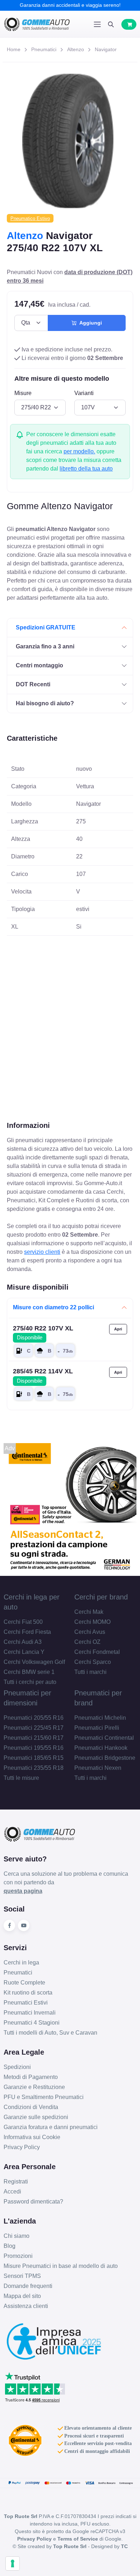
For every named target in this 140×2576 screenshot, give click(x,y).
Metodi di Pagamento (31, 2077)
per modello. (79, 451)
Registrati (16, 2181)
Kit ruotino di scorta (28, 1993)
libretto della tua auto (86, 469)
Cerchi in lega (21, 1963)
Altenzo (76, 49)
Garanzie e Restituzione (34, 2087)
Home (14, 49)
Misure (23, 393)
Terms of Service (78, 2539)
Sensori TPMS (22, 2276)
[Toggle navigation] (97, 24)
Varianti (84, 393)
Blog (10, 2246)
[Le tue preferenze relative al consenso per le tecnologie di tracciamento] (13, 2563)
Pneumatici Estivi (26, 2003)
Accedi (12, 2192)
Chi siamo (17, 2236)
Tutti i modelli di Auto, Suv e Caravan (50, 2033)
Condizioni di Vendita (31, 2107)
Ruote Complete (24, 1983)
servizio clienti (42, 1252)
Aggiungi (89, 323)
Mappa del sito (22, 2296)
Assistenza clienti (26, 2306)
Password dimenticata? (33, 2202)
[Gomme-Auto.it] (37, 24)
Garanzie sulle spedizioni (36, 2117)
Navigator (106, 49)
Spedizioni (17, 2067)
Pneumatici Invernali (30, 2013)
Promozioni (18, 2256)
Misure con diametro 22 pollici (53, 1307)
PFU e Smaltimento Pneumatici (44, 2097)
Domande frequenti (28, 2286)
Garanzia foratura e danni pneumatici (51, 2127)
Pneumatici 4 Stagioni (32, 2023)
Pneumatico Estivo (30, 218)
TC (124, 2546)
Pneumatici (44, 49)
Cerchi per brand (101, 1597)
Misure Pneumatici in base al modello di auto (61, 2266)
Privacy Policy (22, 2147)
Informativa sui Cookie (32, 2137)
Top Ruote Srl (70, 2546)
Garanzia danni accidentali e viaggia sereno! (70, 5)
